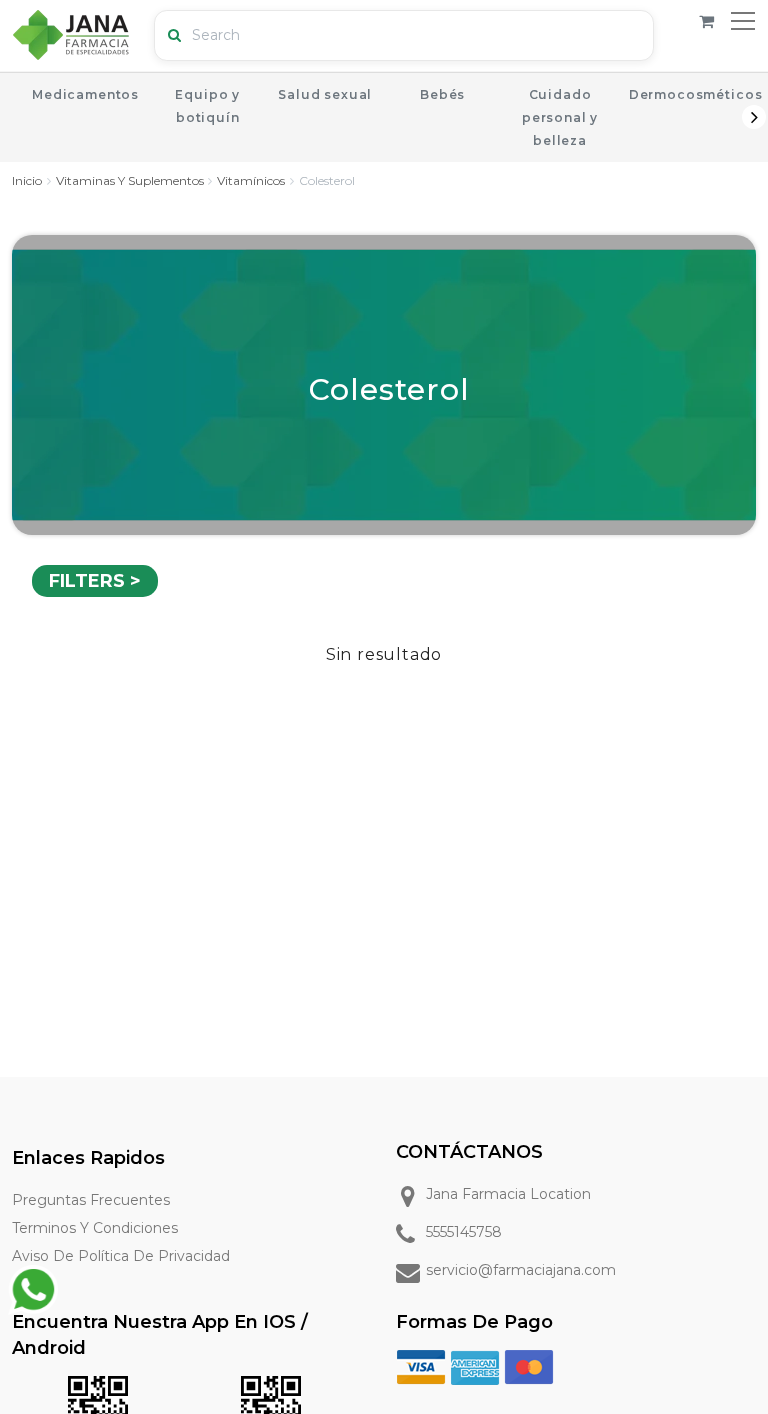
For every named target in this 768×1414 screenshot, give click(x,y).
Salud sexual (325, 94)
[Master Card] (529, 1366)
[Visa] (421, 1366)
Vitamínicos (251, 180)
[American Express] (475, 1366)
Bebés (442, 94)
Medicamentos (85, 94)
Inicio (27, 180)
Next (754, 117)
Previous (14, 117)
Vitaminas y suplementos (130, 180)
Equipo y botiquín (207, 106)
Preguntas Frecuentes (91, 1200)
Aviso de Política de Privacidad (121, 1256)
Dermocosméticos (696, 94)
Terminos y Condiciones (95, 1228)
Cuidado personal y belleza (560, 117)
